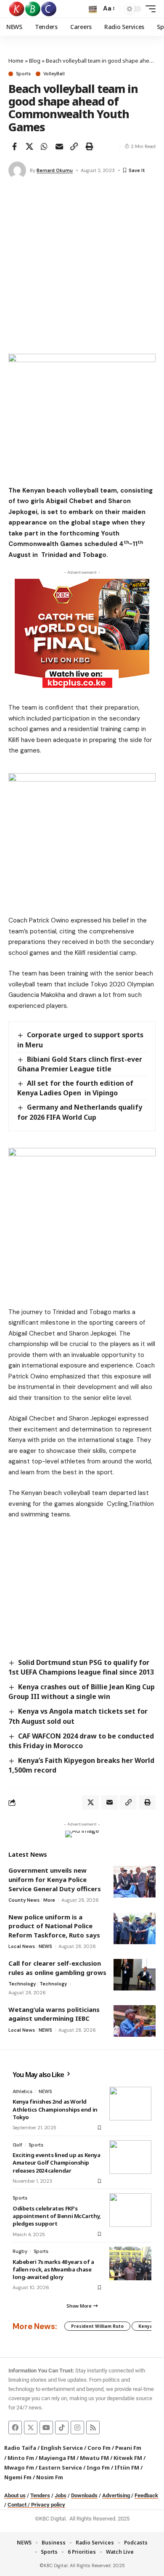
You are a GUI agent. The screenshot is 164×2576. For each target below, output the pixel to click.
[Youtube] (46, 2428)
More (49, 1900)
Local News (22, 1946)
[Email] (59, 146)
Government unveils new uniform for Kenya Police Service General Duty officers (55, 1879)
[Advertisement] (82, 268)
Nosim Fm (49, 2477)
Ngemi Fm (18, 2477)
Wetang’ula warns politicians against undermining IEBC (54, 2014)
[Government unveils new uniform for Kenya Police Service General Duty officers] (135, 1882)
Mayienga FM (57, 2458)
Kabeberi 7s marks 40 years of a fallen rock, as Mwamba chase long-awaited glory (53, 2269)
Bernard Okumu (55, 170)
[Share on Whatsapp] (44, 146)
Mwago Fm (19, 2467)
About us (15, 2495)
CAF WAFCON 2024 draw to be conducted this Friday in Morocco (81, 1741)
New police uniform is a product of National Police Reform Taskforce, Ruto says (54, 1926)
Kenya (145, 2326)
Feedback (146, 2495)
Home (16, 61)
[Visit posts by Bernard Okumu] (17, 170)
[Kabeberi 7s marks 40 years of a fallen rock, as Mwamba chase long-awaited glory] (130, 2263)
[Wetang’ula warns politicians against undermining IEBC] (135, 2021)
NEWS (45, 1946)
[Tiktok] (62, 2428)
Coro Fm (99, 2448)
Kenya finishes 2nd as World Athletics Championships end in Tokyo (55, 2109)
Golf (17, 2145)
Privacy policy (48, 2505)
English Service (62, 2448)
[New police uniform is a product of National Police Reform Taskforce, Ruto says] (135, 1928)
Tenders (40, 2495)
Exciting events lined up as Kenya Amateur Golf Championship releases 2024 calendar (56, 2163)
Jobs (61, 2495)
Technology (22, 1984)
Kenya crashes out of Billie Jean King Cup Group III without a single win (82, 1692)
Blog (35, 61)
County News (24, 1900)
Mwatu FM (94, 2458)
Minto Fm (21, 2458)
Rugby (20, 2251)
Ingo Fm (98, 2467)
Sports (23, 74)
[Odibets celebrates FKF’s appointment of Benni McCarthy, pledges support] (130, 2210)
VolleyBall (54, 74)
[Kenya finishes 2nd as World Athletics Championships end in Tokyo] (130, 2104)
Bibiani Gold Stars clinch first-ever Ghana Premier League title (80, 1064)
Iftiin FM (127, 2467)
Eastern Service (60, 2467)
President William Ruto (97, 2326)
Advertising (116, 2495)
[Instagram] (77, 2428)
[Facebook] (15, 2428)
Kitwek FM (128, 2458)
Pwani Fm (128, 2448)
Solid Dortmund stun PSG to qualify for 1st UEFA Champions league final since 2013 (81, 1667)
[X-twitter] (31, 2428)
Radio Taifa (20, 2448)
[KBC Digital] (33, 9)
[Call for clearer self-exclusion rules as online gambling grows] (135, 1975)
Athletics (22, 2091)
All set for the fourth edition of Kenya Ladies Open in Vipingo (75, 1088)
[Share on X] (29, 146)
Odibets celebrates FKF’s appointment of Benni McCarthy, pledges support (57, 2216)
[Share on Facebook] (14, 146)
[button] (93, 9)
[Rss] (93, 2428)
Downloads (84, 2495)
